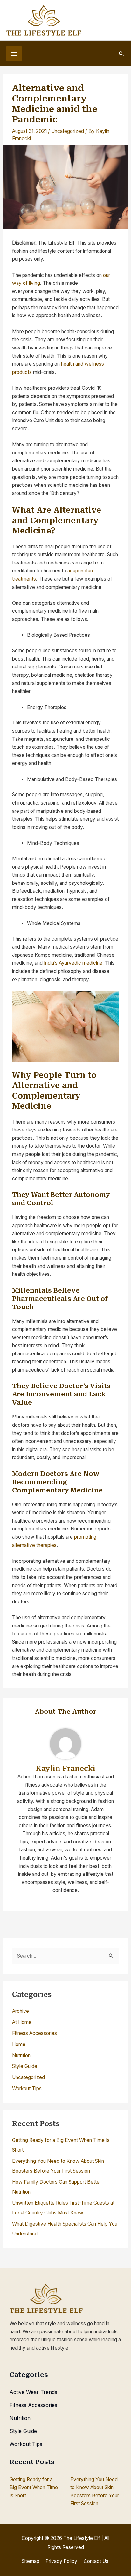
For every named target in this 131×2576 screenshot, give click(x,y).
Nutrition (21, 2055)
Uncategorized (68, 131)
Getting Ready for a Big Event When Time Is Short (34, 2488)
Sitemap (31, 2561)
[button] (121, 54)
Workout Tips (27, 2088)
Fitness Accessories (34, 2033)
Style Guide (25, 2066)
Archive (21, 2011)
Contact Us (96, 2561)
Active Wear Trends (33, 2392)
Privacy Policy (61, 2561)
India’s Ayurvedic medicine (73, 963)
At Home (22, 2022)
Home (19, 2044)
